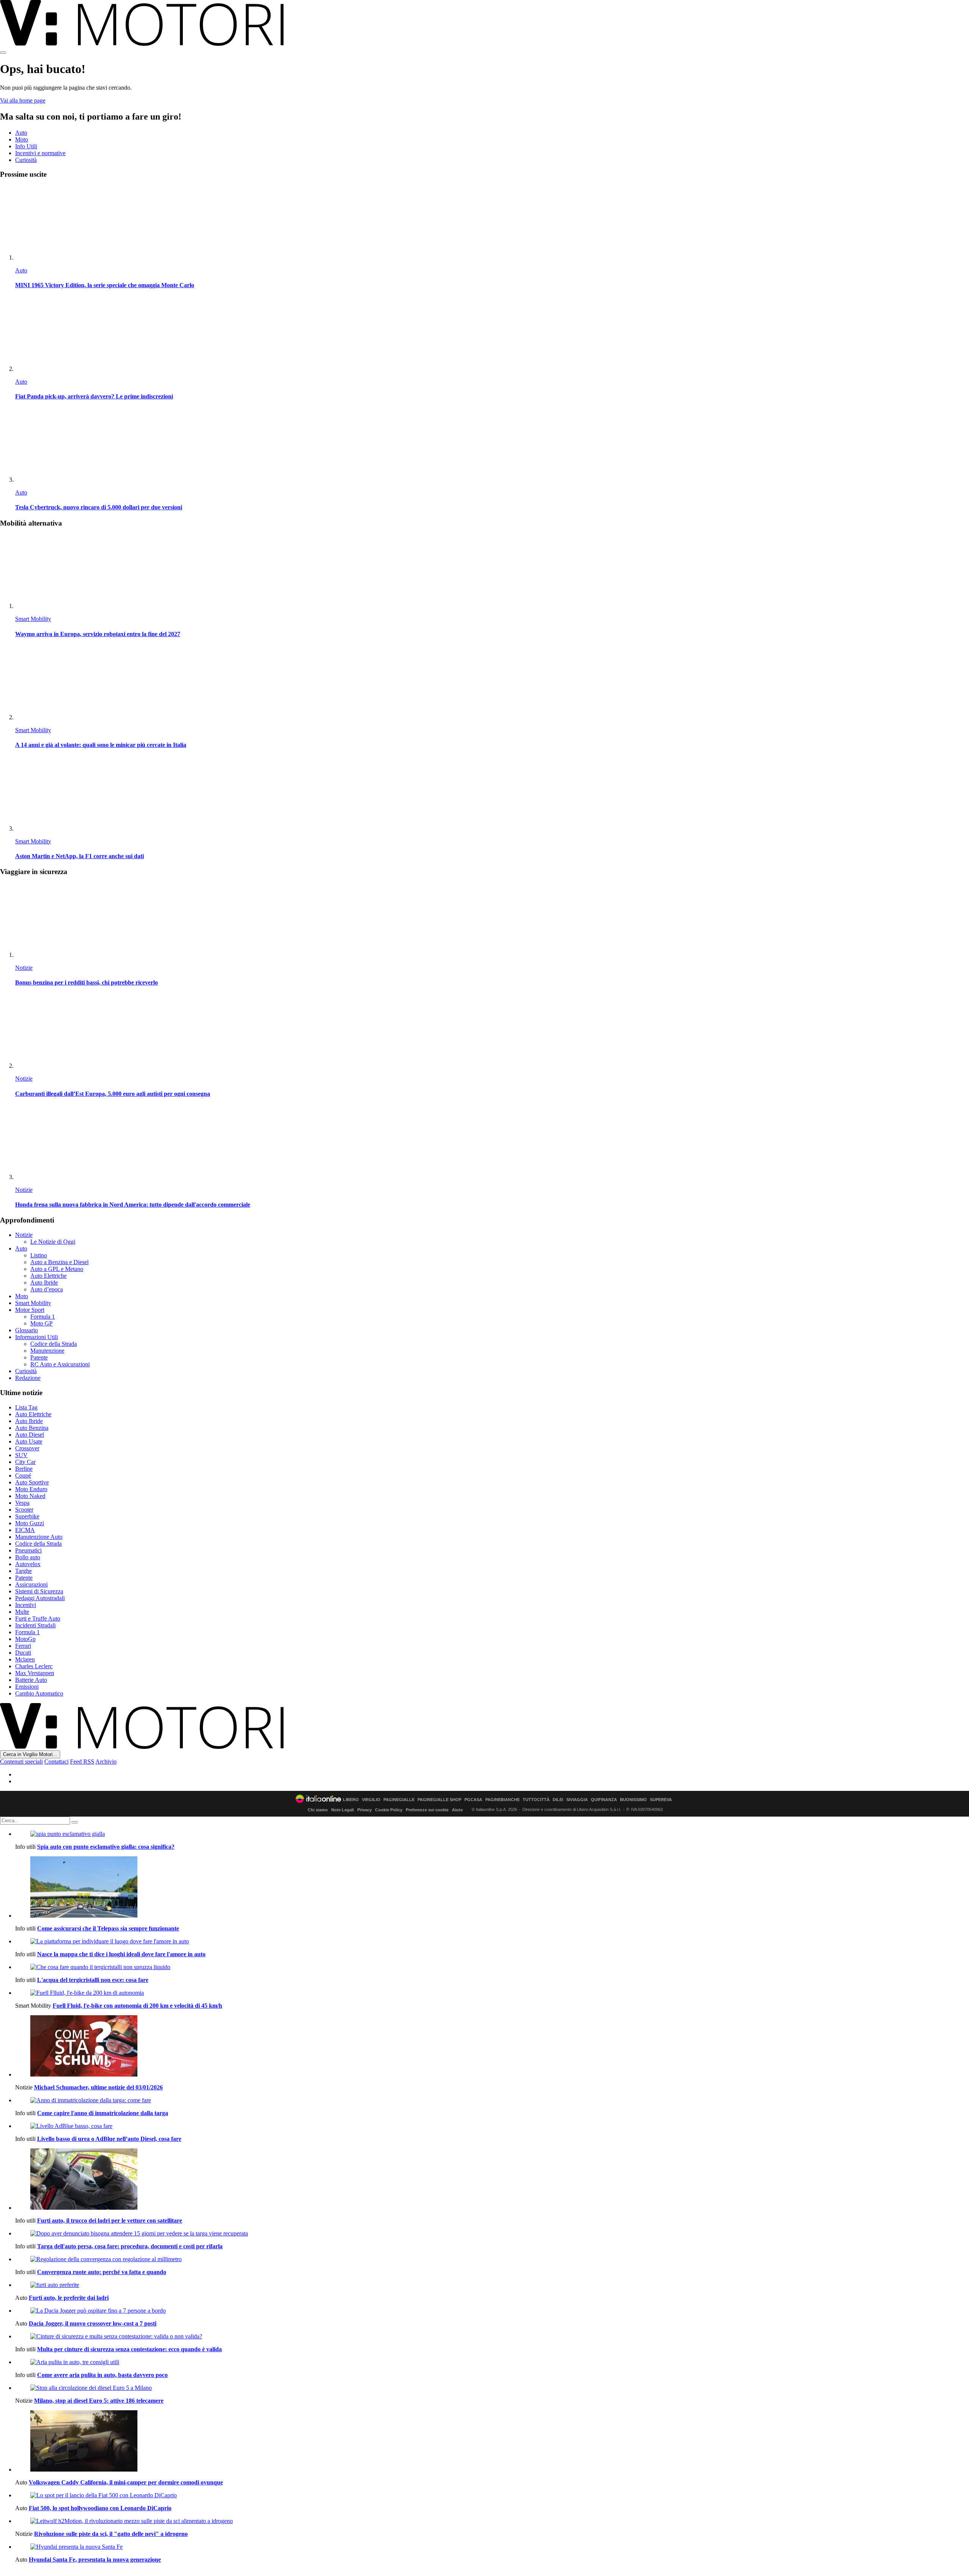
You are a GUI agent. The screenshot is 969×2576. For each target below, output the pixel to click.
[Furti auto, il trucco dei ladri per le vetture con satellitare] (492, 2180)
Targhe (23, 1571)
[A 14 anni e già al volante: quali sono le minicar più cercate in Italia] (492, 683)
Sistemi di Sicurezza (39, 1591)
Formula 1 (43, 1317)
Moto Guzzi (30, 1523)
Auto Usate (29, 1441)
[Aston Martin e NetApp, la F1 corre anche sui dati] (492, 794)
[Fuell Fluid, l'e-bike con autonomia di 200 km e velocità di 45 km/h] (492, 1993)
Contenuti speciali (21, 1762)
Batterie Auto (31, 1680)
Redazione (28, 1378)
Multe (22, 1612)
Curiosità (26, 160)
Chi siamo (318, 1810)
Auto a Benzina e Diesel (59, 1262)
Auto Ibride (44, 1283)
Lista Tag (26, 1407)
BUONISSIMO (633, 1800)
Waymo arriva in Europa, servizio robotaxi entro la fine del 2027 (98, 634)
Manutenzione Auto (39, 1537)
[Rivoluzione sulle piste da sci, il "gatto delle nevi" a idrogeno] (492, 2521)
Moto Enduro (31, 1489)
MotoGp (25, 1639)
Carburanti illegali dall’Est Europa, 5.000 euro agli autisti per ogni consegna (113, 1094)
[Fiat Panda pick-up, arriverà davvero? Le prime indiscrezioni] (492, 335)
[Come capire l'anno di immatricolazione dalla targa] (492, 2100)
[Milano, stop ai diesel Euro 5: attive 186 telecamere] (492, 2388)
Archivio (106, 1762)
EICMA (25, 1530)
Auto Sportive (32, 1482)
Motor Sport (30, 1310)
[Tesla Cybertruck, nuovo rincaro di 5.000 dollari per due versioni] (492, 446)
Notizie (24, 968)
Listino (39, 1255)
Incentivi (26, 1605)
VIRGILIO (371, 1800)
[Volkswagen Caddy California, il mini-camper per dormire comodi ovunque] (492, 2442)
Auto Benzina (32, 1428)
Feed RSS (82, 1762)
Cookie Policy (389, 1810)
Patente (39, 1357)
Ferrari (23, 1646)
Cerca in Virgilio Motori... (30, 1754)
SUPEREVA (661, 1800)
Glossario (26, 1330)
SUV (21, 1455)
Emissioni (27, 1687)
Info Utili (26, 146)
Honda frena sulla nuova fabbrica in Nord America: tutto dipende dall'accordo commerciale (133, 1205)
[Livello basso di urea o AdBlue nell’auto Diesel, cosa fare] (492, 2126)
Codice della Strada (54, 1344)
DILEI (558, 1800)
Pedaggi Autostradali (40, 1598)
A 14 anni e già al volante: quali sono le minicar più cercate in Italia (101, 745)
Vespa (22, 1503)
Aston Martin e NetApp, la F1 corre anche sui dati (79, 856)
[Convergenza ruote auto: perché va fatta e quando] (492, 2259)
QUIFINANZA (604, 1800)
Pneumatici (28, 1550)
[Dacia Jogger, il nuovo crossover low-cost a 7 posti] (492, 2311)
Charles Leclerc (34, 1666)
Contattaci (56, 1762)
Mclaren (25, 1659)
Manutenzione (47, 1351)
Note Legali (343, 1810)
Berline (24, 1469)
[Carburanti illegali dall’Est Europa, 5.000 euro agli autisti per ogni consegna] (492, 1032)
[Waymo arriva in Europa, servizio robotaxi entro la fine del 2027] (492, 572)
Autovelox (28, 1564)
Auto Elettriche (48, 1276)
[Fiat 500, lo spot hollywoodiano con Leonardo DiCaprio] (492, 2495)
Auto (21, 133)
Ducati (23, 1653)
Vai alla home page (23, 100)
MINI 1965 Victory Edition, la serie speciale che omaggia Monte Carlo (105, 285)
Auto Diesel (30, 1435)
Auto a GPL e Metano (57, 1269)
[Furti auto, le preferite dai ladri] (492, 2285)
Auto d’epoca (47, 1289)
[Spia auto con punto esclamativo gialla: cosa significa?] (492, 1834)
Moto (22, 139)
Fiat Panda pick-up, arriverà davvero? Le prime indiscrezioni (94, 396)
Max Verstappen (35, 1673)
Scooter (24, 1510)
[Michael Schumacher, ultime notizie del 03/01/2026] (492, 2047)
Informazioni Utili (37, 1337)
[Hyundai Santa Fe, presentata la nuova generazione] (492, 2547)
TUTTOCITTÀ (536, 1800)
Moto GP (41, 1323)
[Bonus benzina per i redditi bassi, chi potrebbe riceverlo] (492, 921)
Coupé (23, 1475)
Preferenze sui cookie (427, 1810)
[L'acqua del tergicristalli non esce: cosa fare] (492, 1967)
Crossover (27, 1448)
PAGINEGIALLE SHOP (439, 1800)
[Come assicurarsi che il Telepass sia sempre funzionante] (492, 1888)
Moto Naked (30, 1496)
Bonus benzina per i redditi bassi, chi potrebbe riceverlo (86, 982)
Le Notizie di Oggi (53, 1242)
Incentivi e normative (40, 153)
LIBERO (351, 1800)
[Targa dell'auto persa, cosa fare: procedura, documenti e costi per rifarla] (492, 2234)
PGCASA (473, 1800)
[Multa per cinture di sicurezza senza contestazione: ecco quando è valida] (492, 2336)
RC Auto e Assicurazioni (60, 1364)
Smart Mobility (33, 619)
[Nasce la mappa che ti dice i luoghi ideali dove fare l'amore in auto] (492, 1941)
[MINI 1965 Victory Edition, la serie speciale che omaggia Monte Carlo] (492, 223)
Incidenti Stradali (35, 1625)
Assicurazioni (31, 1584)
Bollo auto (28, 1557)
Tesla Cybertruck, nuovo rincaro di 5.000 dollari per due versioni (99, 507)
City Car (25, 1462)
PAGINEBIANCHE (502, 1800)
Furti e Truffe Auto (38, 1619)
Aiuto (457, 1810)
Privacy (365, 1810)
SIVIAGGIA (577, 1800)
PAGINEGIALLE (399, 1800)
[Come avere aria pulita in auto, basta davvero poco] (492, 2362)
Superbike (27, 1516)
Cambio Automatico (39, 1693)
